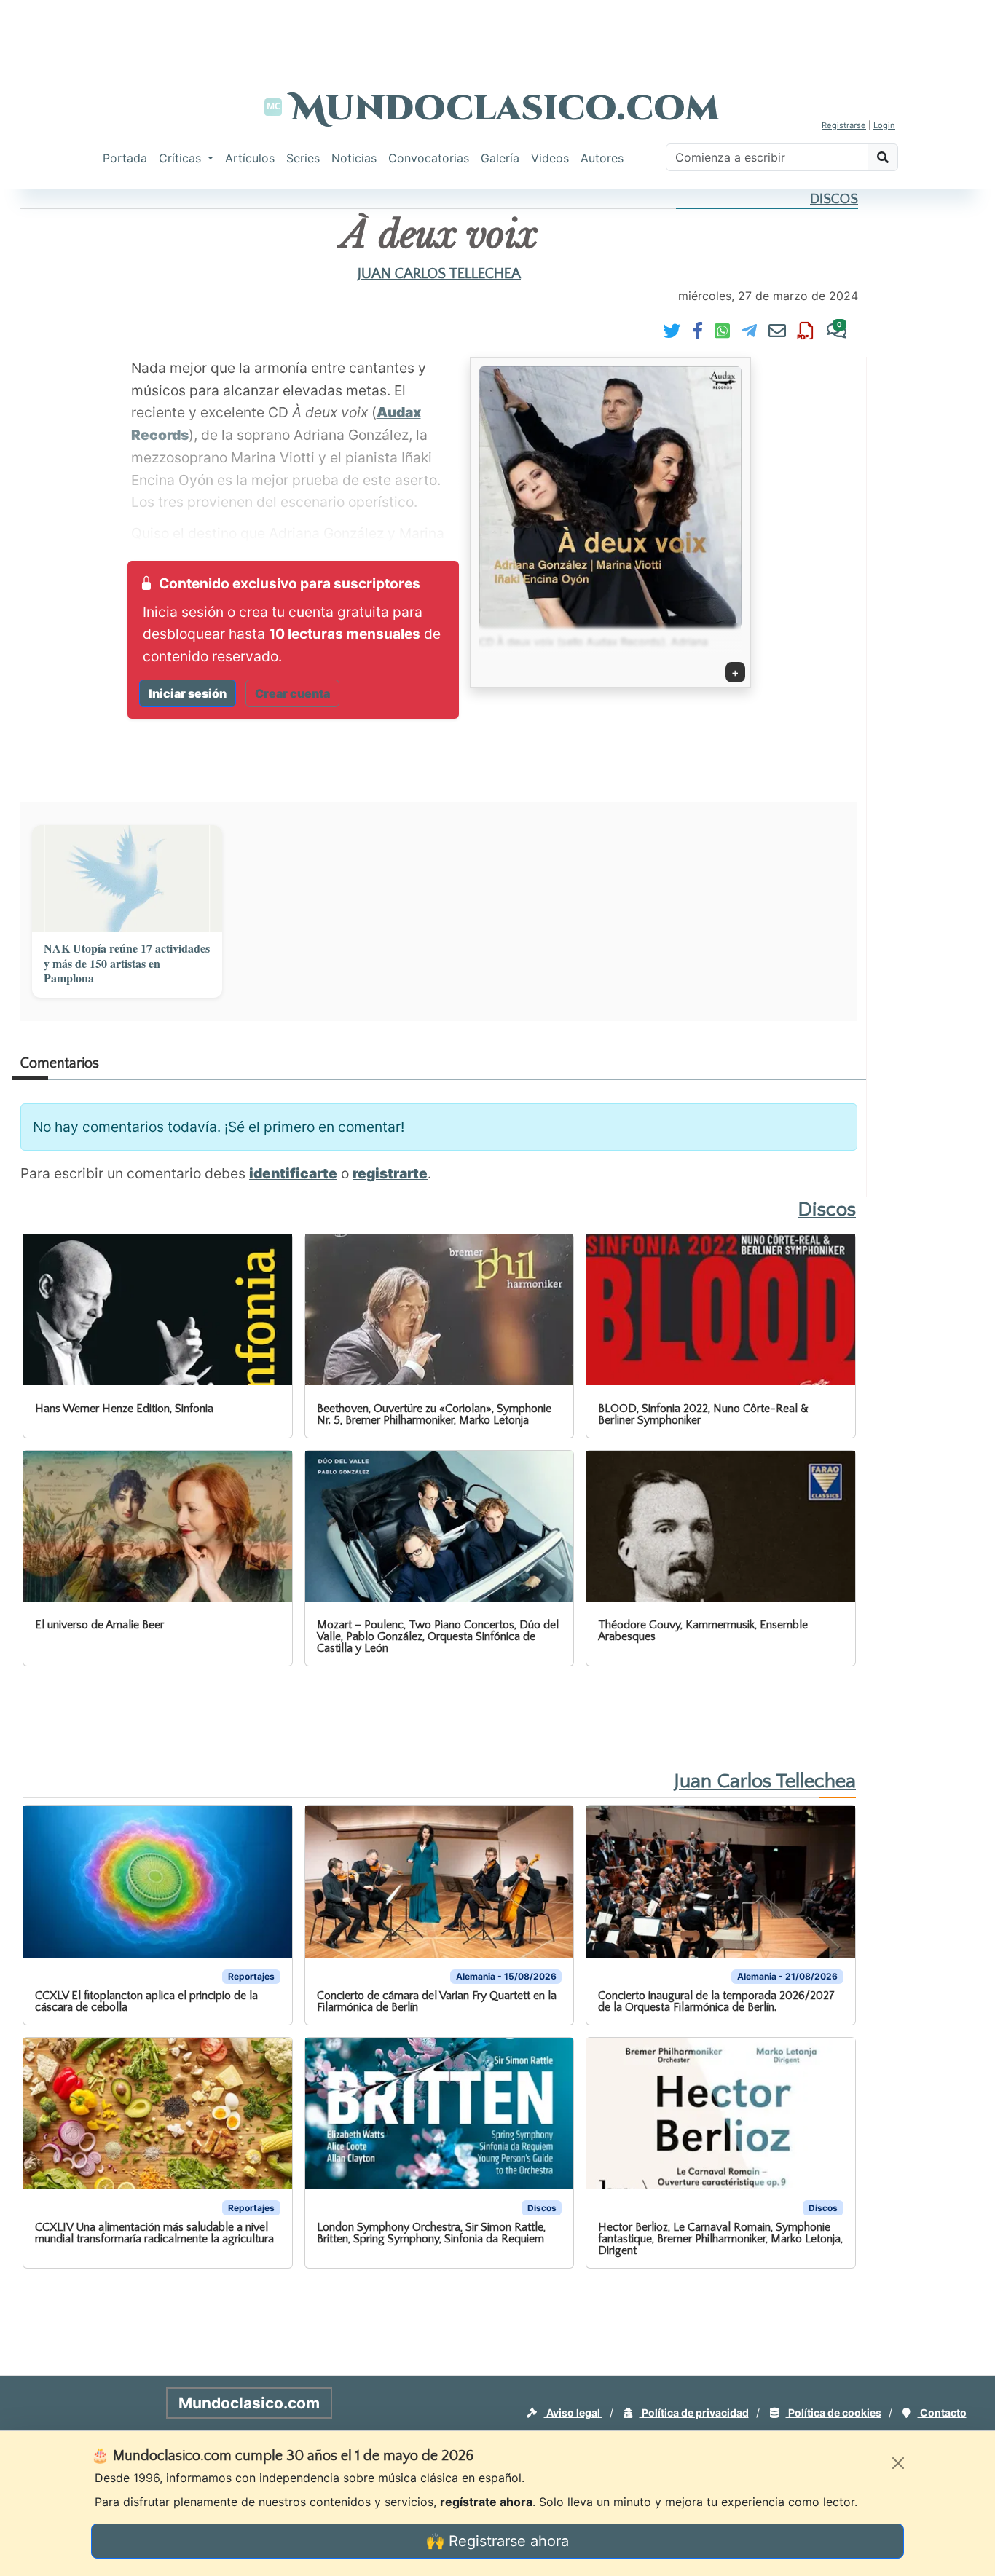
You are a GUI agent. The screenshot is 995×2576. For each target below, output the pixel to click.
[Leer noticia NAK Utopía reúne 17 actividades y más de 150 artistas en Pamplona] (127, 879)
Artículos (250, 158)
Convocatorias (429, 158)
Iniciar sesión (188, 693)
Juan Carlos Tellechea (439, 274)
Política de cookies (834, 2412)
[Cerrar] (898, 2463)
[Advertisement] (497, 33)
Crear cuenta (292, 693)
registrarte (390, 1173)
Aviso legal (573, 2412)
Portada (125, 158)
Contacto (942, 2412)
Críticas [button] (182, 158)
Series (303, 158)
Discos (834, 199)
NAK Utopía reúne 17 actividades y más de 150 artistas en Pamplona (127, 964)
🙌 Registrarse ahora (497, 2541)
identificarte (293, 1173)
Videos (550, 158)
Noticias (354, 158)
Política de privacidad (694, 2412)
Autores (602, 158)
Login (884, 125)
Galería (500, 158)
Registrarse (844, 125)
